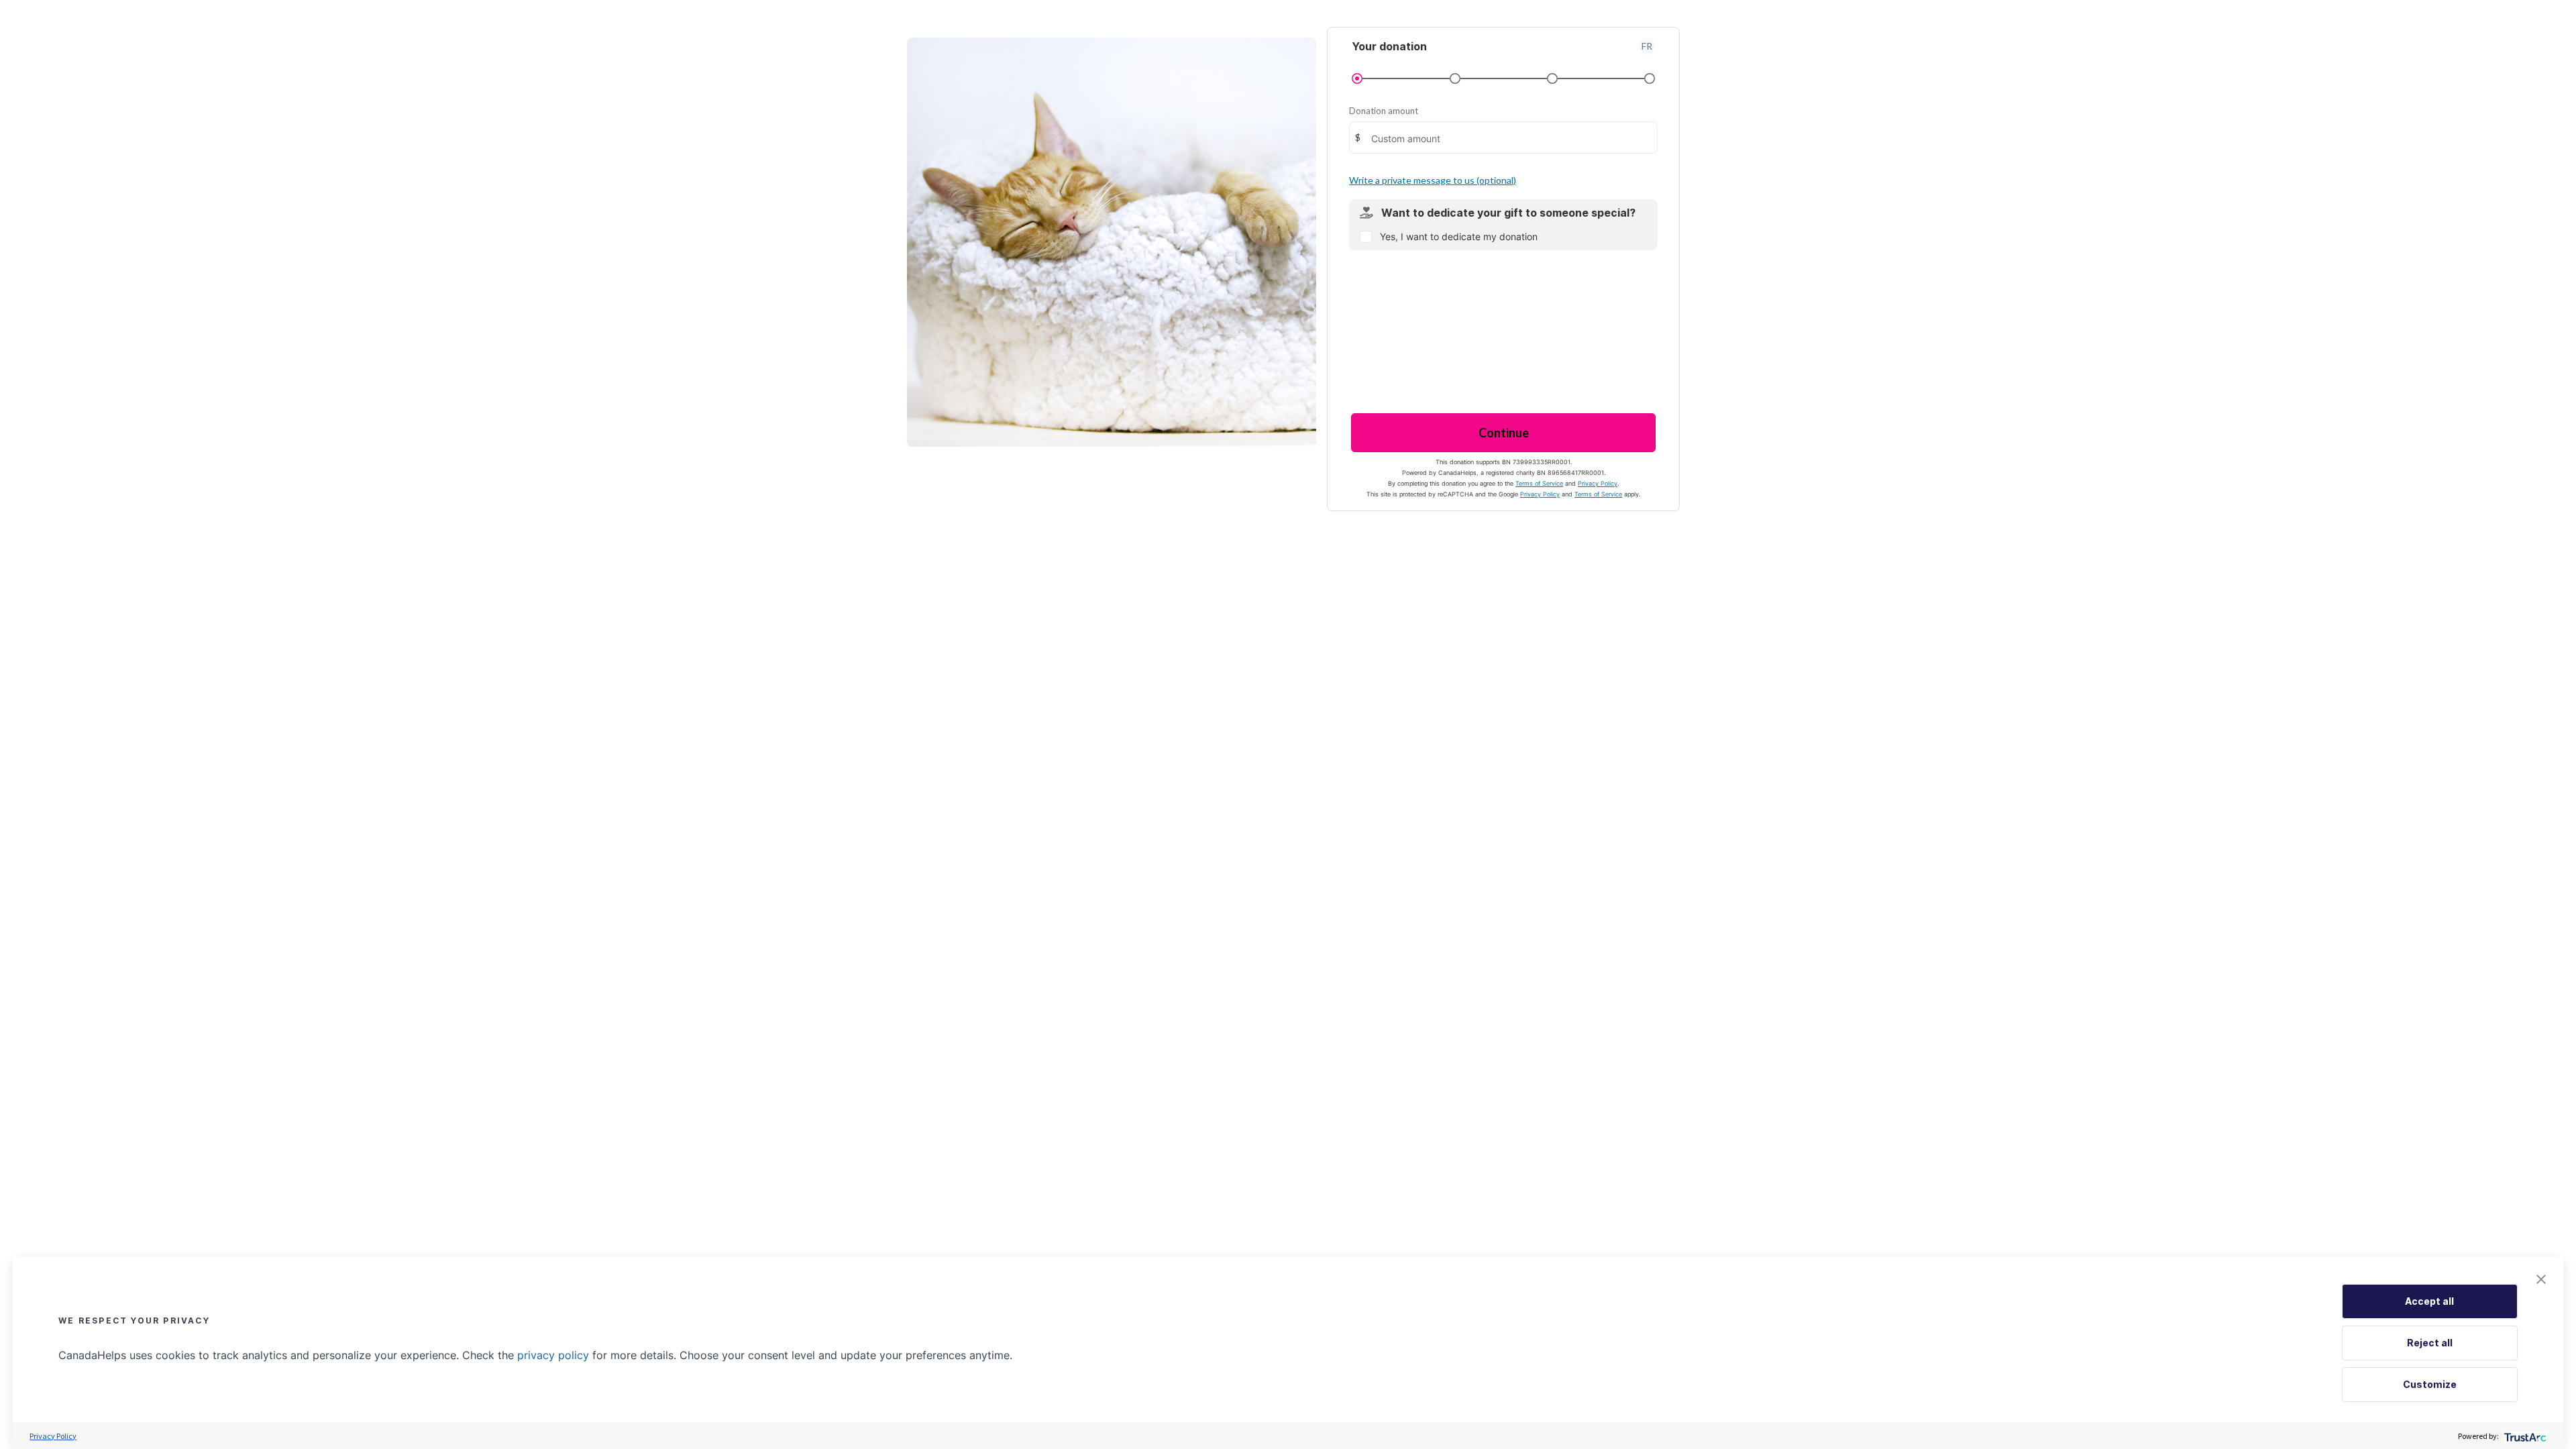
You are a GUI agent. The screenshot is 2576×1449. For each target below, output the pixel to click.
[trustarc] (2524, 1436)
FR (1647, 46)
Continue (1504, 433)
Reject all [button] (2430, 1343)
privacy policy (553, 1355)
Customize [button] (2430, 1384)
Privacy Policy (1598, 483)
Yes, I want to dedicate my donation (1459, 236)
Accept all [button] (2429, 1301)
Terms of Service (1539, 483)
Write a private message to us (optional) (1433, 180)
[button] (2541, 1279)
